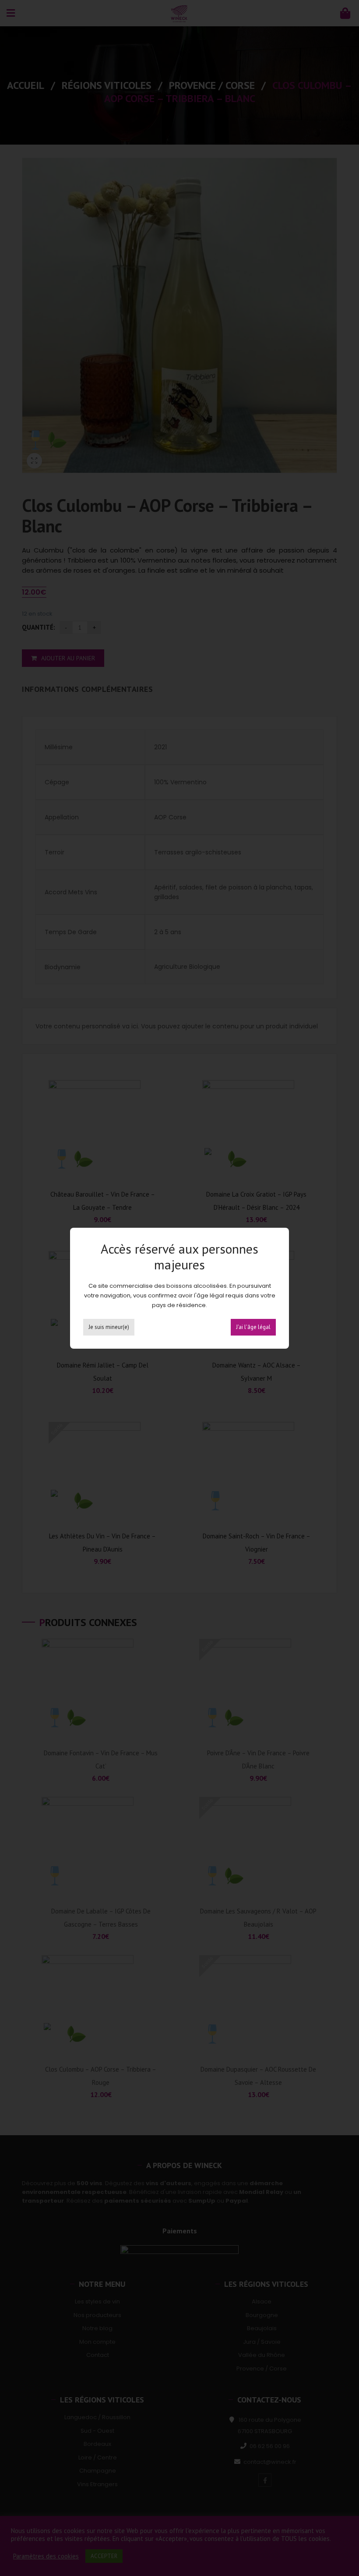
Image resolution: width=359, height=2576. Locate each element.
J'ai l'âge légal (253, 1327)
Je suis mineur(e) (109, 1327)
